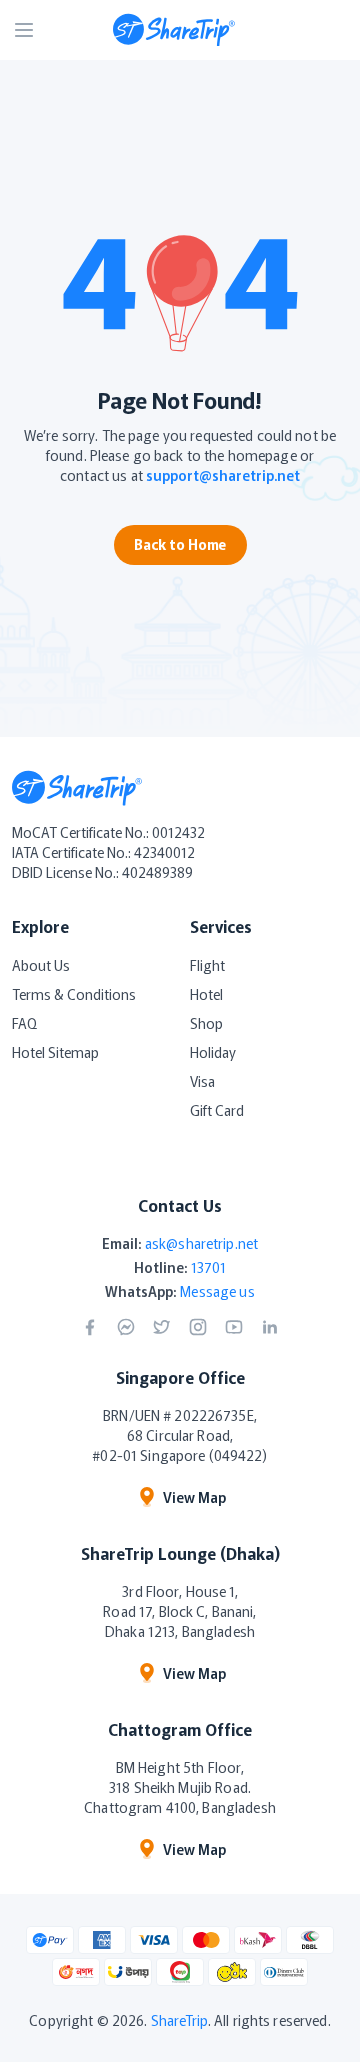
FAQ (24, 1023)
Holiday (213, 1052)
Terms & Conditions (74, 994)
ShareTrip (179, 2020)
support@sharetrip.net (223, 475)
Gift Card (217, 1110)
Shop (206, 1023)
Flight (207, 965)
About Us (41, 965)
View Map (194, 1497)
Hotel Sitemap (55, 1052)
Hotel (206, 994)
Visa (202, 1081)
